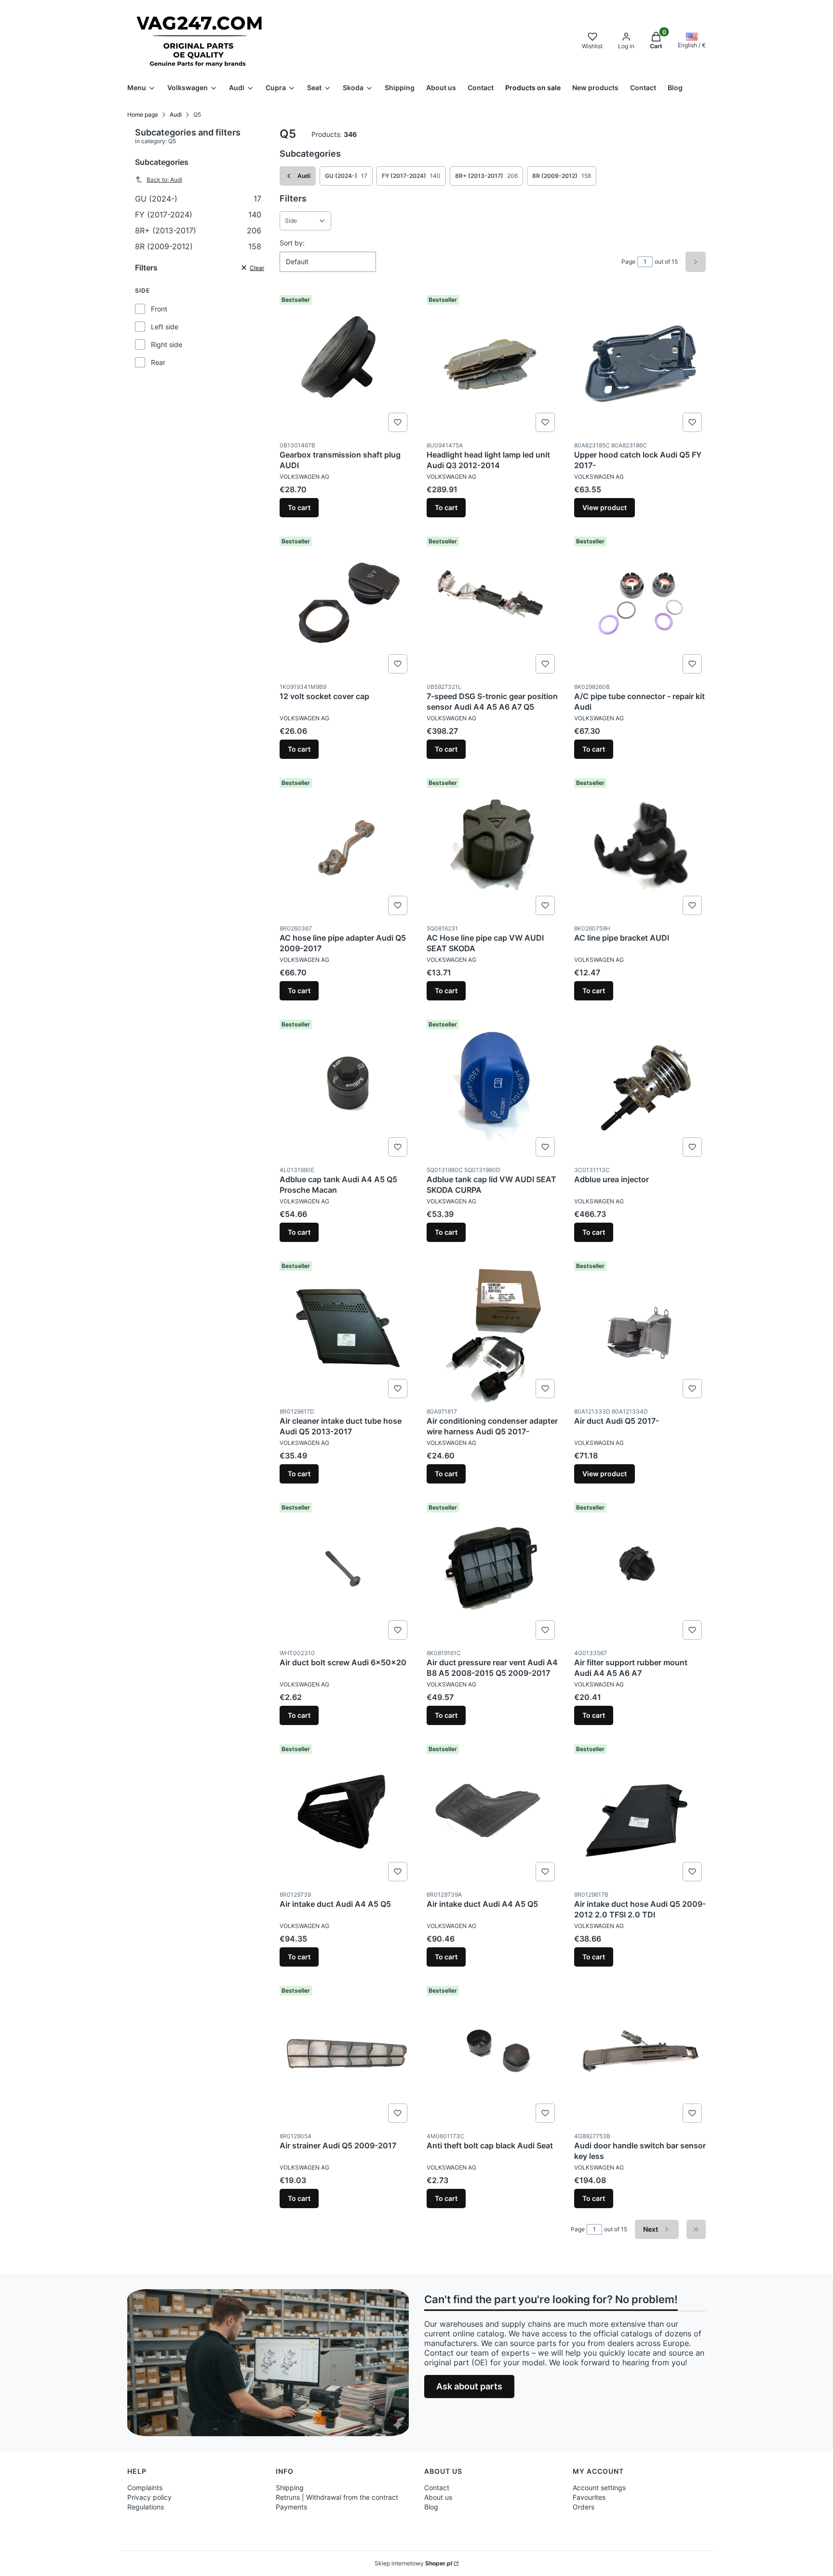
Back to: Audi (164, 180)
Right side (167, 344)
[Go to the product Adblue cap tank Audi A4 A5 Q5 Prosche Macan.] (345, 1088)
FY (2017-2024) (198, 215)
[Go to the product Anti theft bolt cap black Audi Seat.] (492, 2054)
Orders (584, 2507)
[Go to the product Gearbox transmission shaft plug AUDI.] (345, 364)
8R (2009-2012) (198, 246)
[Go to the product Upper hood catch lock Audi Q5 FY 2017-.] (640, 364)
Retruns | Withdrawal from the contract (337, 2497)
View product (605, 507)
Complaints (145, 2488)
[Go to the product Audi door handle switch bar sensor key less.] (640, 2054)
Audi (176, 115)
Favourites (589, 2497)
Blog (431, 2507)
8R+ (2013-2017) (198, 230)
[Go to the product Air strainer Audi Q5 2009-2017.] (345, 2054)
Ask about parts (469, 2386)
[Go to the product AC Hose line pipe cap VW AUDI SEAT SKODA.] (492, 847)
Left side (165, 327)
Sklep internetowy (413, 2563)
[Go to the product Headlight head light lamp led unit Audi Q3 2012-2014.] (492, 364)
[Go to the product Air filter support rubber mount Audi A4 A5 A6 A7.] (640, 1571)
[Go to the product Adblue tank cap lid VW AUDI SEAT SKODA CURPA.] (492, 1088)
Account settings (599, 2488)
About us (438, 2497)
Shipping (290, 2488)
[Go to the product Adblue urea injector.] (640, 1088)
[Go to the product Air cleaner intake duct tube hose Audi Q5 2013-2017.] (345, 1330)
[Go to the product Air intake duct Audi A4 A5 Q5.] (345, 1813)
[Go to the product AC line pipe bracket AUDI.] (640, 847)
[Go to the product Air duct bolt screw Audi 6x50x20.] (345, 1571)
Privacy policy (149, 2497)
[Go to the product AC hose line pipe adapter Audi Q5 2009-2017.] (345, 847)
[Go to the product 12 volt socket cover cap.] (345, 605)
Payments (291, 2507)
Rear (158, 362)
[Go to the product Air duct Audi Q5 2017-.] (640, 1330)
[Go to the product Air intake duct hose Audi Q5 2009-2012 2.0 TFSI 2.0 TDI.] (640, 1813)
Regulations (146, 2507)
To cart (299, 507)
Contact (437, 2488)
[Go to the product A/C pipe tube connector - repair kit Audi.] (640, 605)
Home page (143, 115)
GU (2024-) (198, 199)
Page (628, 262)
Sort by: (292, 243)
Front (159, 309)
